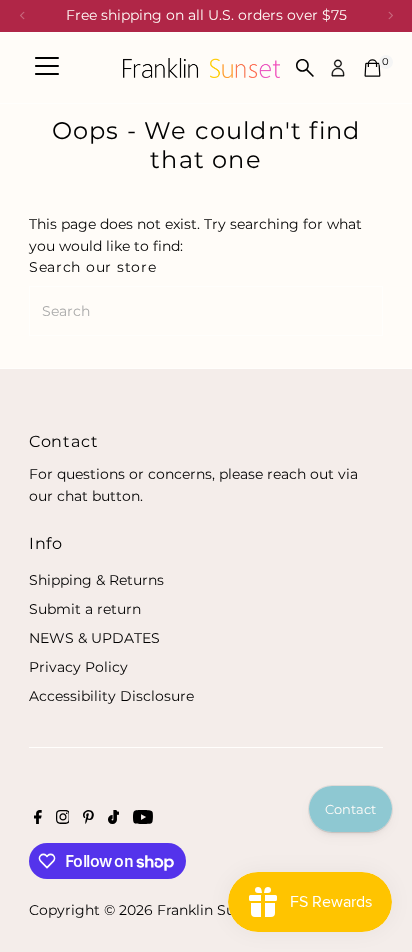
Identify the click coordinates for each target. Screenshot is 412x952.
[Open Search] (305, 68)
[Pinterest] (88, 819)
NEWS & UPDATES (94, 638)
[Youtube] (143, 819)
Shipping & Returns (96, 580)
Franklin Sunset (211, 910)
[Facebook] (38, 819)
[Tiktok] (113, 819)
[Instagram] (63, 819)
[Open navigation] (47, 68)
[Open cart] (372, 68)
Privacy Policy (78, 667)
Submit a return (85, 609)
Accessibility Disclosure (111, 696)
